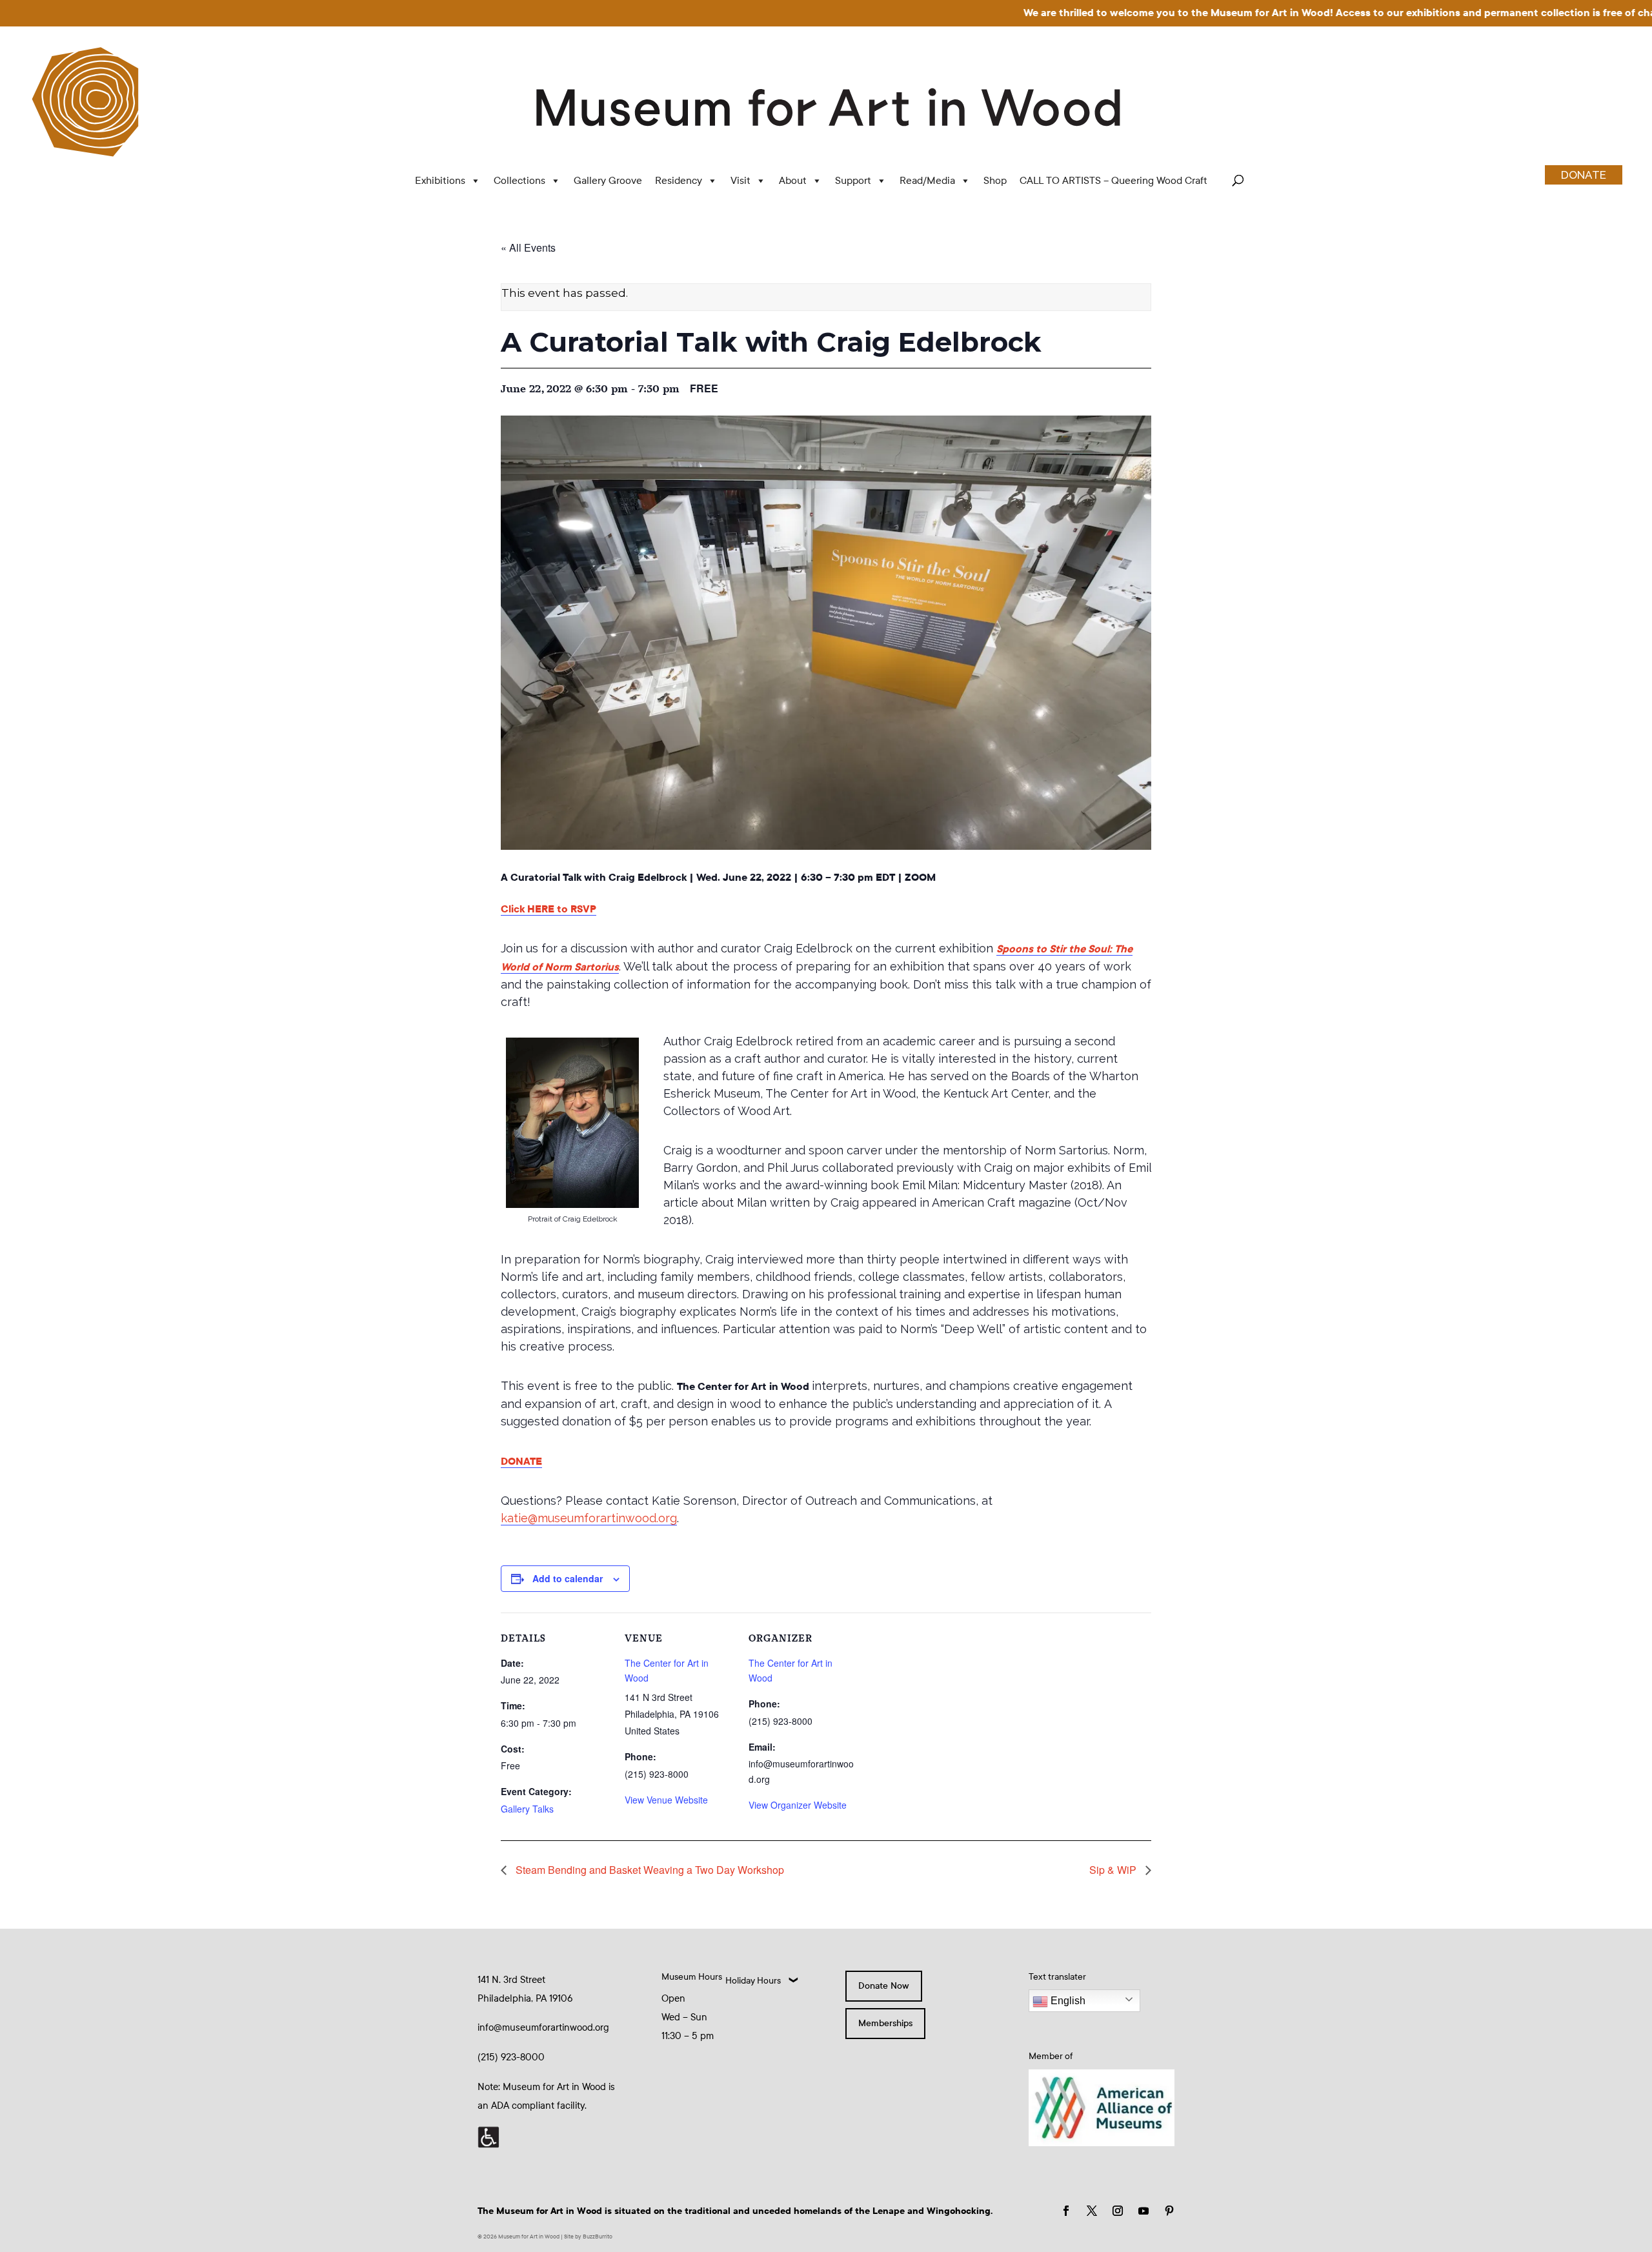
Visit (740, 180)
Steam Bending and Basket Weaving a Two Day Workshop (649, 1870)
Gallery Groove (608, 180)
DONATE (1584, 175)
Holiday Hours (753, 1981)
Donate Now (884, 1986)
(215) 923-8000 (511, 2057)
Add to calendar (568, 1578)
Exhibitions (440, 180)
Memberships (885, 2023)
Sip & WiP (1114, 1870)
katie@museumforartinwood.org (589, 1518)
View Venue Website (666, 1800)
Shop (995, 180)
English (1067, 2001)
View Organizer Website (798, 1805)
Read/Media (927, 180)
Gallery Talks (527, 1809)
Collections (519, 180)
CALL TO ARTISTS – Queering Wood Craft (1113, 180)
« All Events (528, 247)
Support (853, 180)
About (793, 180)
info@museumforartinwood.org (543, 2027)
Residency (679, 180)
